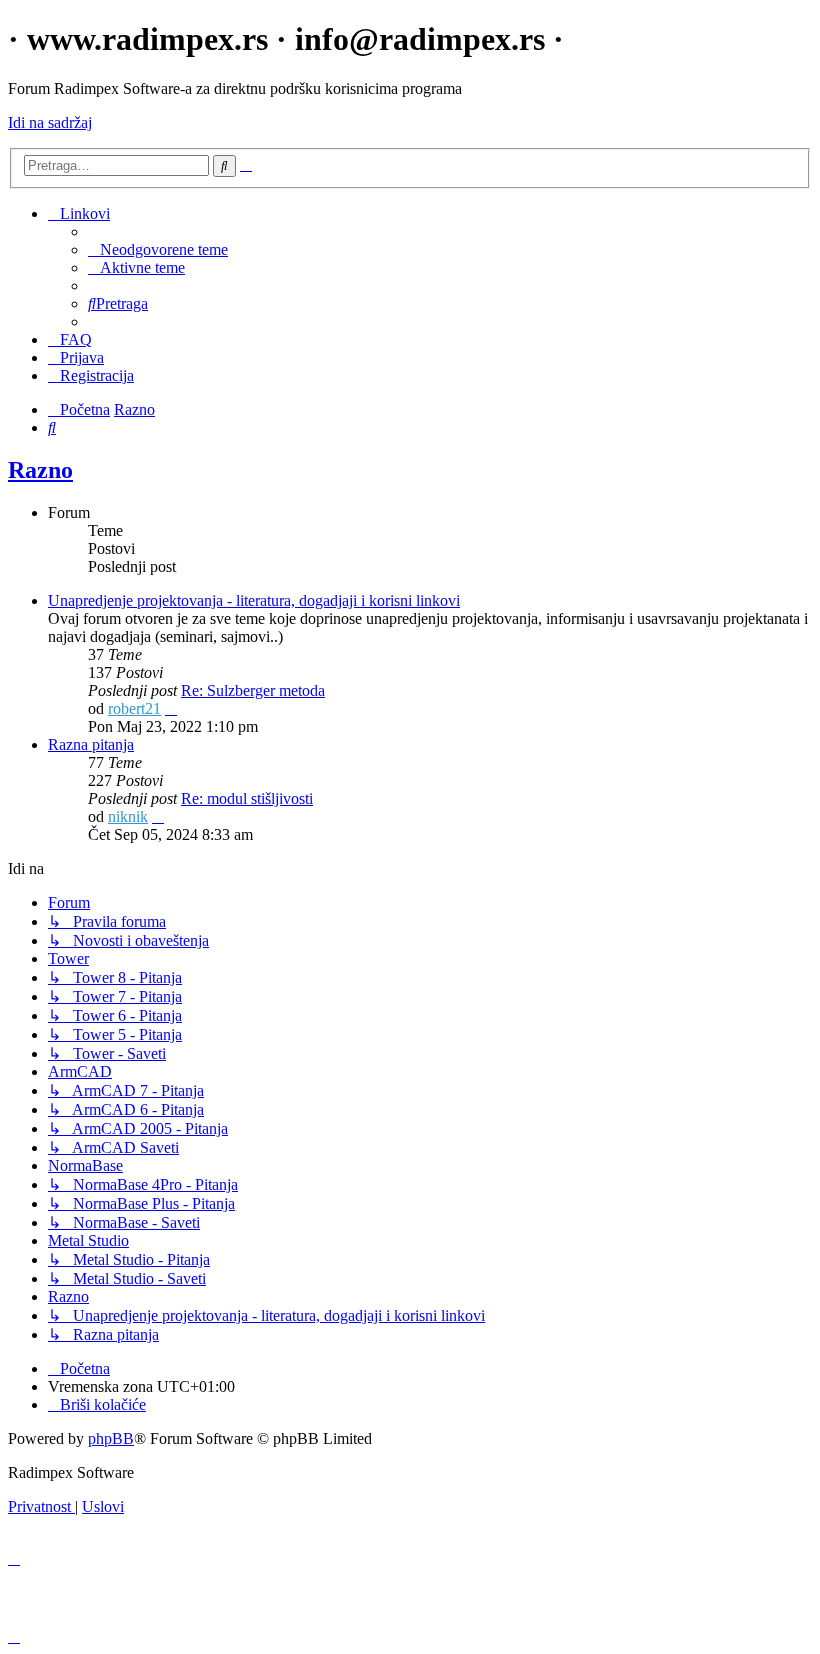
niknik (128, 816)
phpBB (111, 1438)
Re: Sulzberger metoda (253, 690)
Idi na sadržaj (50, 122)
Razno (40, 470)
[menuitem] (158, 249)
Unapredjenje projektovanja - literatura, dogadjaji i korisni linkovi (254, 600)
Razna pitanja (91, 744)
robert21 (134, 708)
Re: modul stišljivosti (247, 798)
